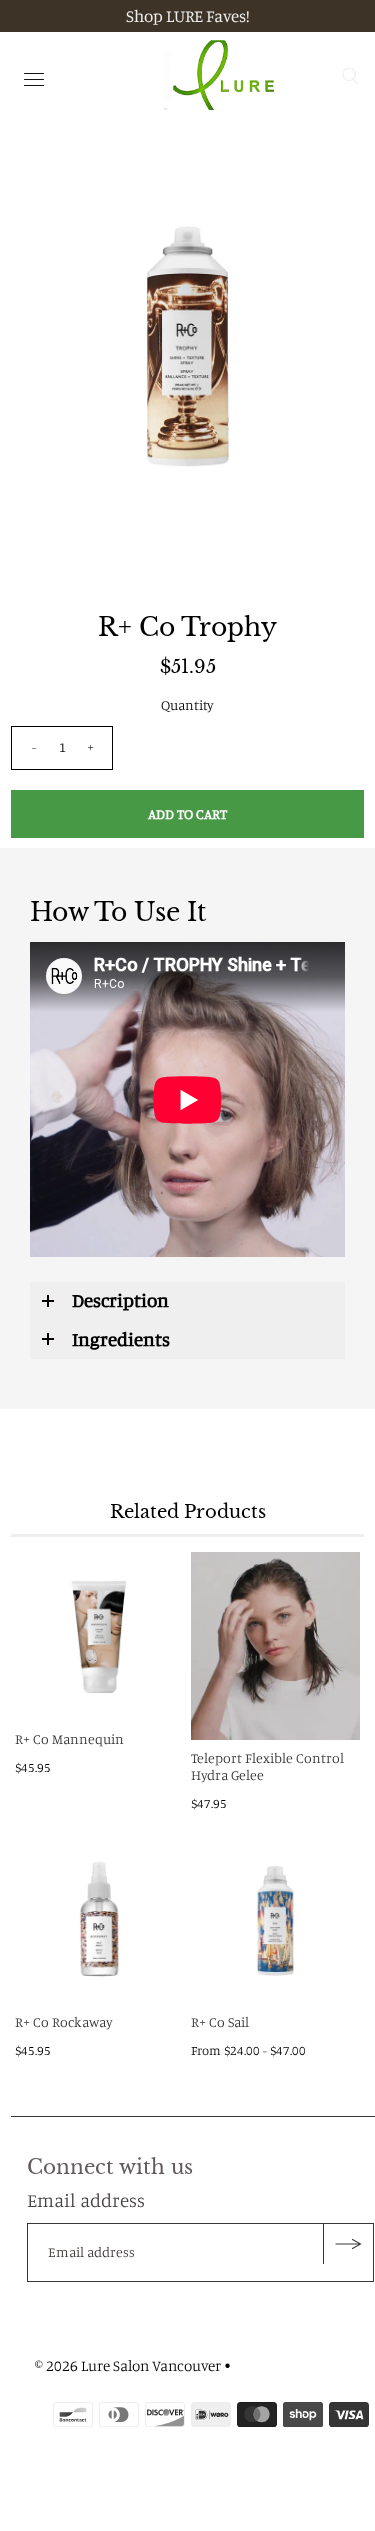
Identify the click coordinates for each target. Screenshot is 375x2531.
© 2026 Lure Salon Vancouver (128, 2365)
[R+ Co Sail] (275, 1919)
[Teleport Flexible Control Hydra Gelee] (275, 1646)
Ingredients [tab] (121, 1338)
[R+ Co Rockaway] (99, 1919)
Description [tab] (120, 1299)
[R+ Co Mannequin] (99, 1636)
